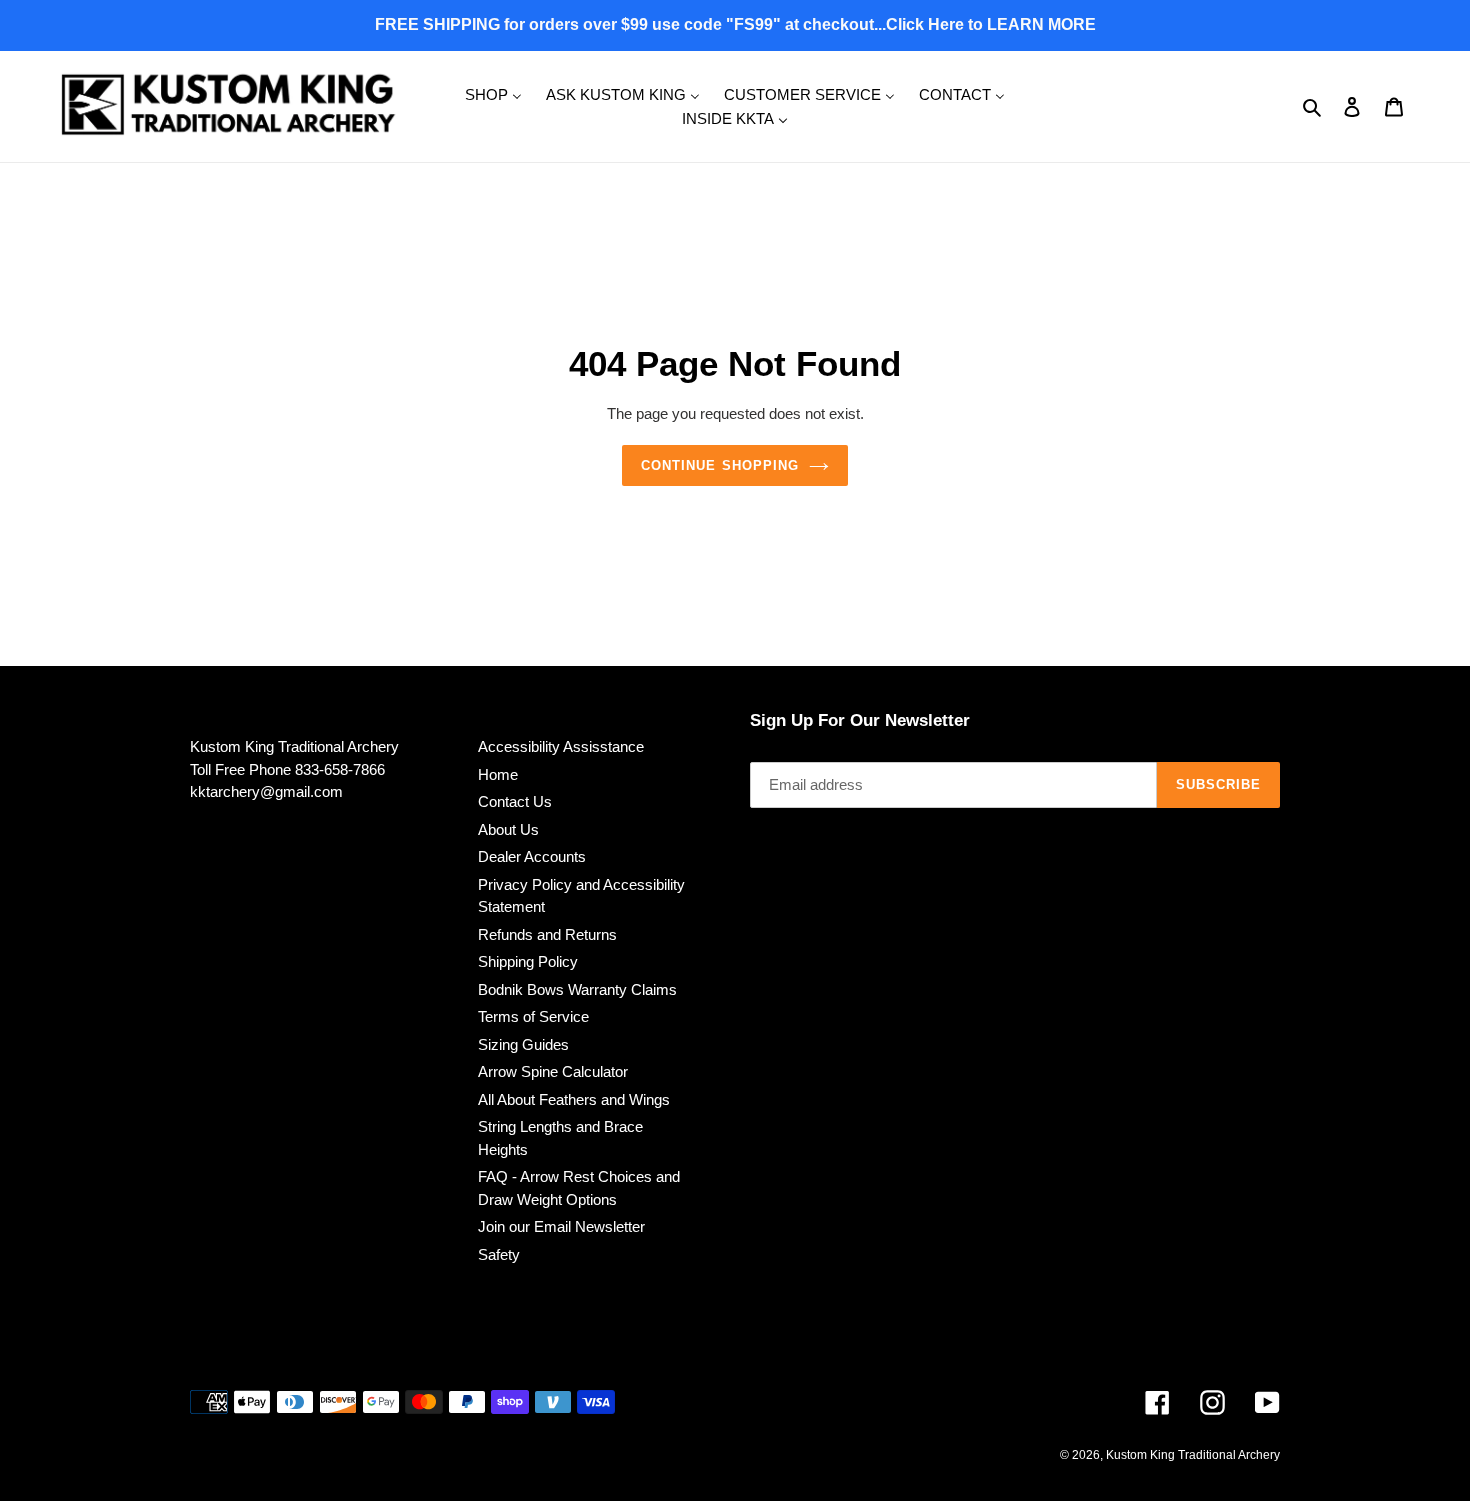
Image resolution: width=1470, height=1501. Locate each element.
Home (498, 774)
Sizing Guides (523, 1044)
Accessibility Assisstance (561, 746)
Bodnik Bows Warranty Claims (577, 989)
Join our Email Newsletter (561, 1226)
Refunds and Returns (547, 934)
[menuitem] (493, 93)
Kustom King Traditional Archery (1193, 1455)
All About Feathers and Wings (574, 1099)
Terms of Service (533, 1016)
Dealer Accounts (532, 856)
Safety (499, 1254)
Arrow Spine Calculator (553, 1071)
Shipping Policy (528, 961)
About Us (508, 829)
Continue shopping (720, 465)
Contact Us (515, 801)
